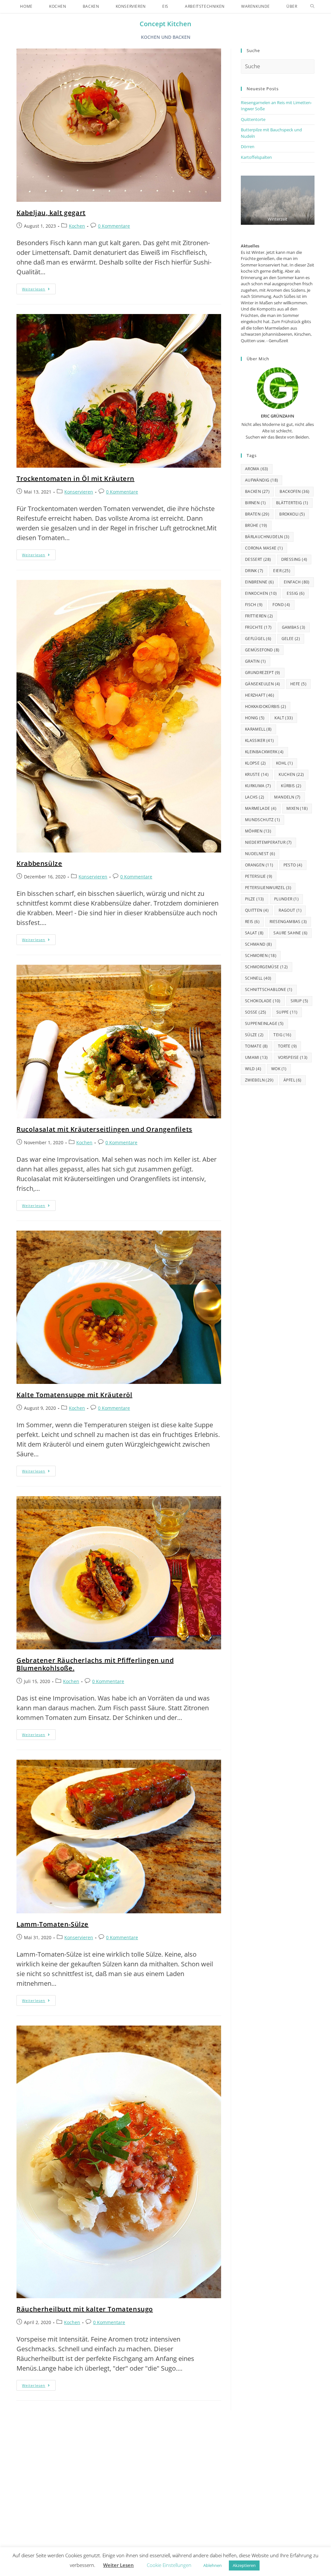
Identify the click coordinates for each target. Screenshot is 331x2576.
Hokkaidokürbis (266, 706)
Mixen (297, 808)
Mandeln (287, 797)
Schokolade (263, 1001)
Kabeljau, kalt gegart (51, 213)
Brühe (256, 525)
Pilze (255, 899)
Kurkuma (258, 786)
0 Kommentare (114, 226)
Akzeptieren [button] (244, 2565)
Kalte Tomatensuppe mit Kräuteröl (74, 1395)
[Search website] (312, 6)
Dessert (258, 559)
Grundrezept (263, 673)
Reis (252, 922)
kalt (284, 718)
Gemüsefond (262, 650)
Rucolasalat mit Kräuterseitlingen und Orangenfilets (104, 1129)
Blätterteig (292, 503)
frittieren (259, 616)
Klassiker (260, 740)
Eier (282, 571)
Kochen (77, 226)
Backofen (294, 491)
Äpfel (293, 1080)
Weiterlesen (39, 288)
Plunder (286, 899)
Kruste (257, 774)
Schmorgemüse (267, 967)
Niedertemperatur (268, 842)
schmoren (261, 956)
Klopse (256, 763)
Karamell (258, 729)
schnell (258, 978)
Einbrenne (259, 582)
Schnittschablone (269, 989)
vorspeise (293, 1057)
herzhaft (260, 695)
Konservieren (79, 492)
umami (256, 1057)
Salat (254, 933)
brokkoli (292, 514)
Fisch (254, 605)
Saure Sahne (290, 933)
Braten (257, 514)
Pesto (293, 865)
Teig (282, 1035)
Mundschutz (263, 820)
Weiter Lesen (118, 2565)
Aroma (257, 469)
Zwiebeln (259, 1080)
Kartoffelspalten (256, 157)
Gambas (294, 627)
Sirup (299, 1001)
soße (256, 1012)
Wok (279, 1069)
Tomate (256, 1046)
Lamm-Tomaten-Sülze (53, 1924)
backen (257, 491)
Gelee (291, 639)
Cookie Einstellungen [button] (169, 2565)
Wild (253, 1069)
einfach (297, 582)
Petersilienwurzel (268, 888)
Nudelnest (260, 854)
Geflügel (258, 639)
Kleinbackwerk (264, 752)
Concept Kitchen (165, 24)
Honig (255, 718)
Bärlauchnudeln (267, 537)
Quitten (257, 910)
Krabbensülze (39, 863)
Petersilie (259, 876)
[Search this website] (278, 66)
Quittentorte (253, 119)
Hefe (298, 684)
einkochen (261, 593)
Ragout (290, 910)
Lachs (255, 797)
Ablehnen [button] (213, 2565)
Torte (288, 1046)
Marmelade (261, 808)
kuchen (291, 774)
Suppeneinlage (264, 1023)
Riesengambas (288, 922)
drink (254, 571)
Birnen (256, 503)
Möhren (258, 831)
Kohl (284, 763)
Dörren (248, 147)
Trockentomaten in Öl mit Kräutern (75, 478)
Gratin (256, 661)
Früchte (258, 627)
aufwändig (262, 480)
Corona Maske (264, 548)
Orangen (259, 865)
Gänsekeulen (263, 684)
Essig (296, 593)
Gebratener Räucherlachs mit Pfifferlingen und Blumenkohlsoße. (95, 1664)
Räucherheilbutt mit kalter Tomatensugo (85, 2309)
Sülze (254, 1035)
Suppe (287, 1012)
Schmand (258, 944)
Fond (281, 605)
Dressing (294, 559)
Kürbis (291, 786)
